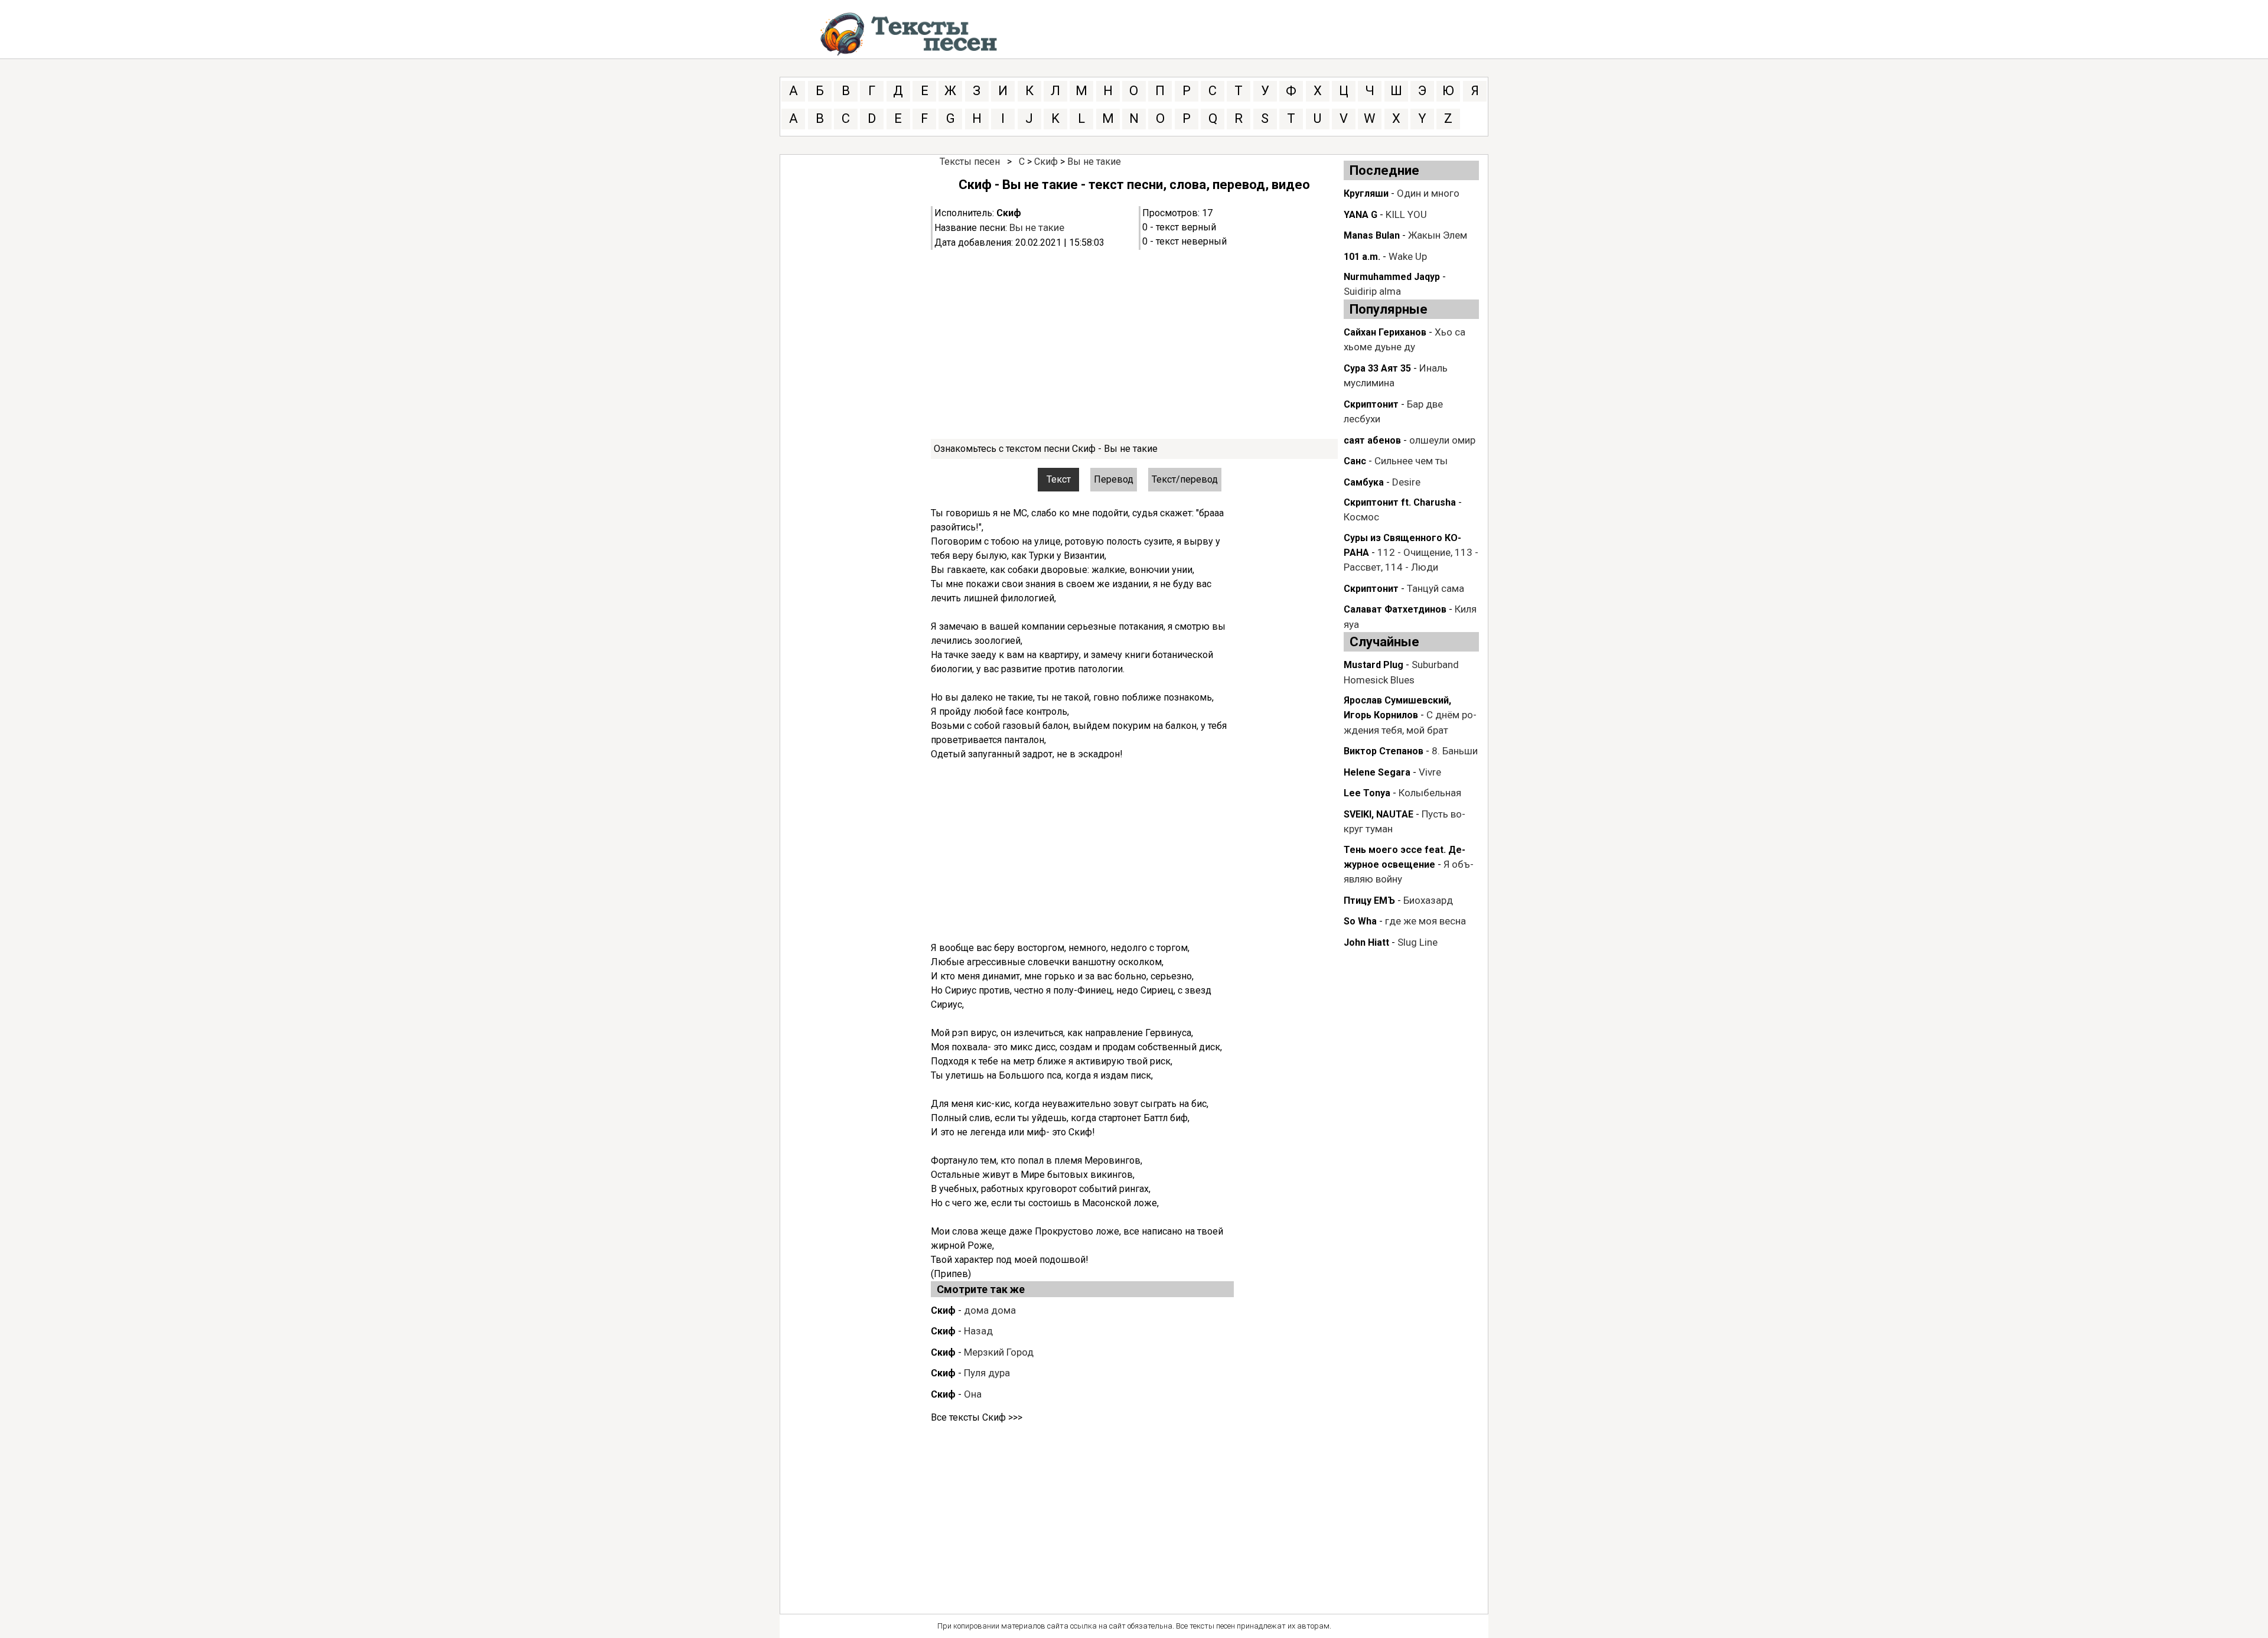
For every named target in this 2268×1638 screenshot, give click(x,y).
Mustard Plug (1373, 665)
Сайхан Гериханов (1385, 332)
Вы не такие (1094, 162)
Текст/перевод (1185, 479)
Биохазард (1428, 900)
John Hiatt (1366, 942)
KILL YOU (1406, 214)
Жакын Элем (1438, 235)
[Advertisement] (1134, 344)
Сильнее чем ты (1411, 461)
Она (973, 1394)
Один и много (1428, 193)
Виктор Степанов (1384, 751)
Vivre (1430, 772)
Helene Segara (1377, 772)
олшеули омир (1442, 440)
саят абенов (1372, 440)
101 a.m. (1362, 257)
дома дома (990, 1310)
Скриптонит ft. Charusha (1400, 502)
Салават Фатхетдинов (1395, 609)
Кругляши (1366, 193)
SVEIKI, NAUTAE (1379, 814)
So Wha (1360, 921)
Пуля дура (987, 1373)
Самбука (1364, 482)
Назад (978, 1331)
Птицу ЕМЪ (1369, 901)
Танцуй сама (1436, 588)
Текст (1059, 479)
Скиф (1046, 162)
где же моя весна (1425, 921)
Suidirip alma (1372, 291)
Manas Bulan (1372, 235)
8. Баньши (1455, 751)
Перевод (1114, 479)
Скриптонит (1371, 404)
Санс (1355, 461)
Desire (1406, 482)
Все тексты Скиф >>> (977, 1417)
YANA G (1361, 215)
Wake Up (1408, 256)
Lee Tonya (1367, 793)
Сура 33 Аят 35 (1377, 368)
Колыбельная (1430, 793)
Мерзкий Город (999, 1352)
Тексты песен (970, 162)
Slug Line (1417, 942)
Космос (1361, 517)
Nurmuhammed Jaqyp (1392, 277)
